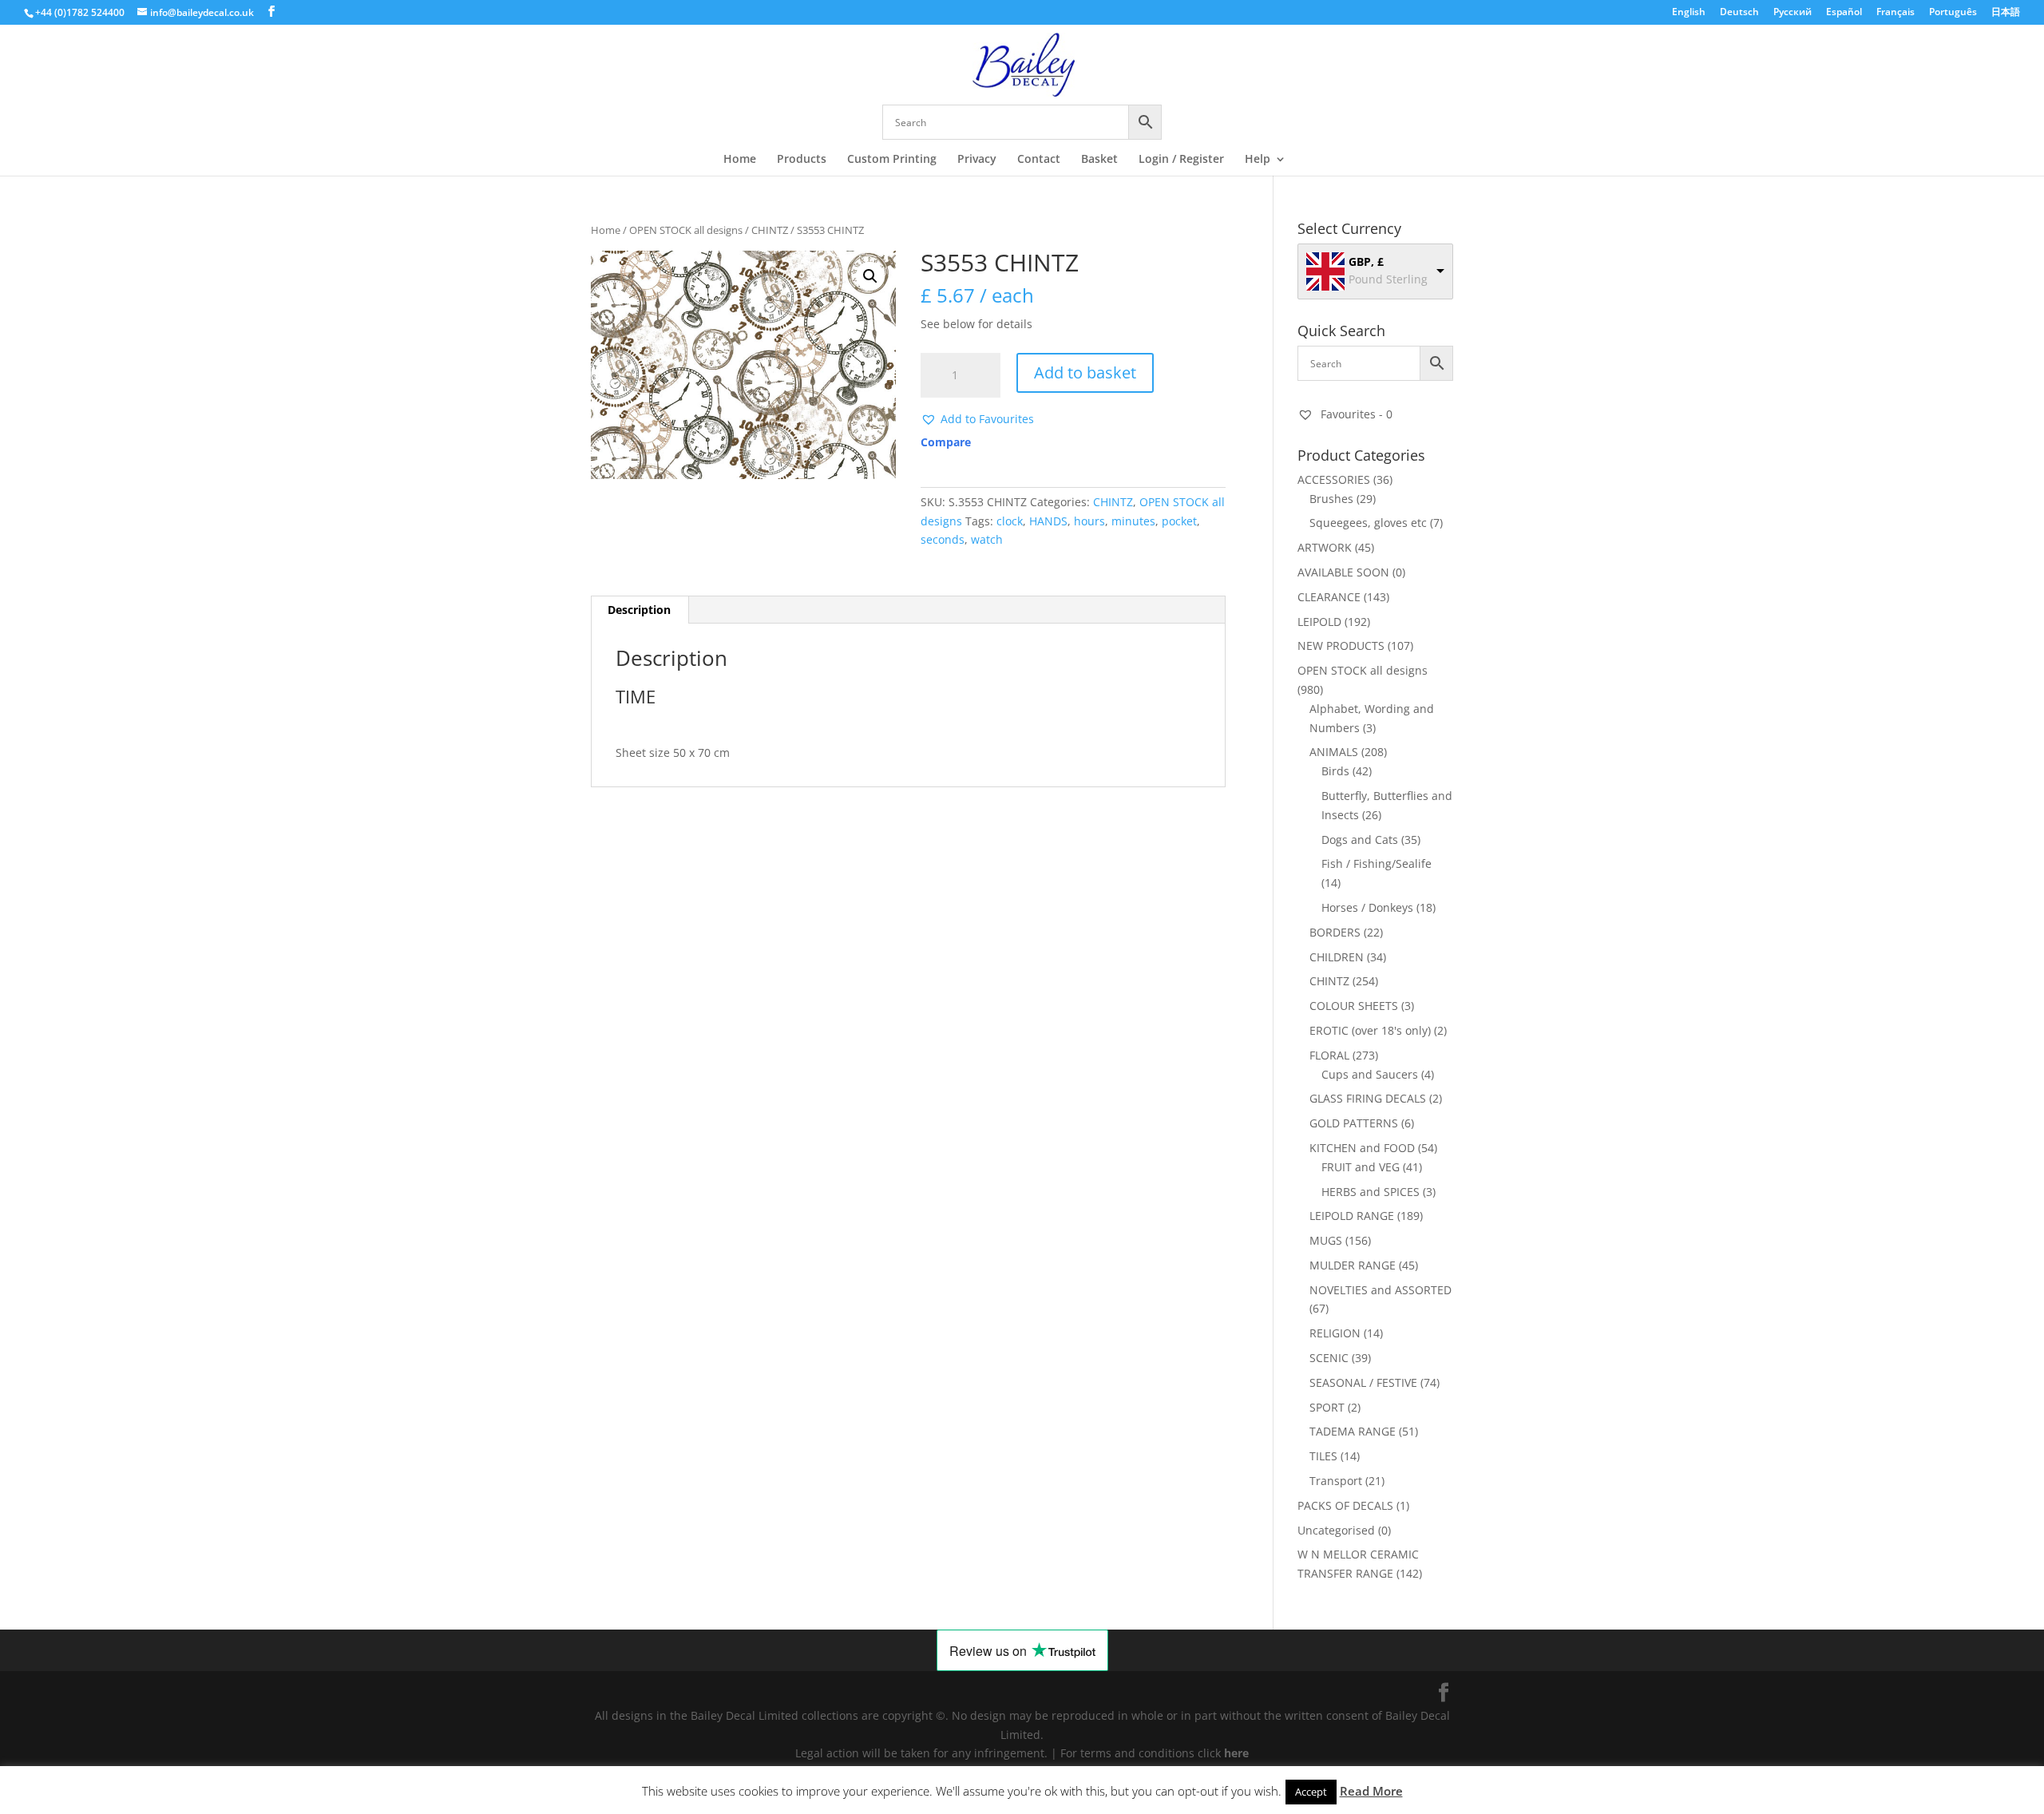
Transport (1336, 1481)
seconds (943, 539)
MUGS (1326, 1240)
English (1689, 13)
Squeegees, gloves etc (1368, 523)
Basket (1099, 160)
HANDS (1048, 521)
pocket (1179, 521)
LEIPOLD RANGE (1352, 1216)
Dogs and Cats (1360, 840)
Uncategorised (1336, 1530)
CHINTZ (770, 230)
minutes (1133, 521)
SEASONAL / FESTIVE (1363, 1382)
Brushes (1331, 499)
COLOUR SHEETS (1354, 1006)
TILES (1323, 1456)
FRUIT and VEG (1361, 1167)
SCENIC (1329, 1358)
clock (1010, 521)
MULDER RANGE (1353, 1265)
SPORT (1327, 1407)
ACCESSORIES (1334, 479)
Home (740, 160)
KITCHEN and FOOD (1362, 1148)
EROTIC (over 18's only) (1370, 1030)
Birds (1335, 771)
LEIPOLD (1319, 622)
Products (802, 160)
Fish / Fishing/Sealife (1377, 863)
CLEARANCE (1329, 597)
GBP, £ (1366, 261)
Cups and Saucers (1370, 1074)
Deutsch (1739, 13)
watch (987, 539)
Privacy (977, 160)
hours (1089, 521)
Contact (1039, 160)
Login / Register (1181, 160)
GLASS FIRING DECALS (1368, 1098)
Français (1895, 13)
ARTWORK (1325, 547)
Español (1844, 13)
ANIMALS (1334, 752)
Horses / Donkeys (1367, 907)
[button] (870, 276)
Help (1258, 160)
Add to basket (1085, 372)
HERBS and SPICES (1371, 1192)
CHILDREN (1337, 957)
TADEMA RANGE (1353, 1431)
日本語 (2006, 13)
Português (1953, 13)
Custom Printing (892, 160)
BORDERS (1335, 932)
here (1236, 1753)
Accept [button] (1311, 1792)
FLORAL (1329, 1055)
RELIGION (1335, 1333)
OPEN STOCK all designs (686, 230)
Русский (1792, 13)
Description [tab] (639, 610)
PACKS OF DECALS (1345, 1505)
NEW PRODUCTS (1341, 646)
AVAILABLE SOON (1343, 572)
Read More (1371, 1791)
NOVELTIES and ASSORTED (1380, 1290)
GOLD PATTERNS (1354, 1123)
